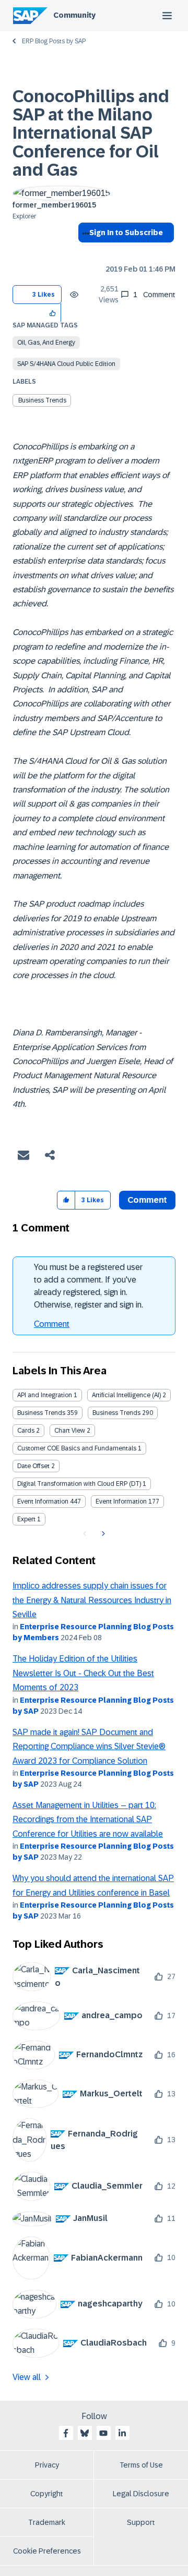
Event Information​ (121, 1501)
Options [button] (84, 251)
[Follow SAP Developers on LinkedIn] (122, 2433)
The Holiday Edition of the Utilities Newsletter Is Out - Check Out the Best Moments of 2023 (83, 1673)
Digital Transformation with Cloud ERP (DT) (79, 1484)
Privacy (47, 2465)
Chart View (70, 1431)
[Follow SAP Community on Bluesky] (85, 2433)
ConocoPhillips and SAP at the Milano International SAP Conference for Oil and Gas (91, 133)
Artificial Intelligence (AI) (126, 1395)
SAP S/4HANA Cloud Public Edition (66, 364)
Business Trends (42, 400)
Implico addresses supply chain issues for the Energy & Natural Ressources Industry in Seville (92, 1600)
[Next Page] (102, 1534)
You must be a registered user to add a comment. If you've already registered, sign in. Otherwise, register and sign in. (89, 1286)
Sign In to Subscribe (126, 233)
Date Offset (33, 1466)
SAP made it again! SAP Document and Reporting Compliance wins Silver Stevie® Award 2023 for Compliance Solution (89, 1747)
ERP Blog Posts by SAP (54, 41)
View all (27, 2377)
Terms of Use (141, 2465)
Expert (26, 1519)
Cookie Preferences (47, 2551)
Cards (26, 1431)
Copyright (47, 2494)
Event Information (43, 1501)
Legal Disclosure (141, 2494)
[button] (53, 313)
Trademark (47, 2522)
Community (74, 15)
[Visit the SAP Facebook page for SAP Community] (66, 2433)
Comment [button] (147, 1200)
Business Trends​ (116, 1413)
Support (141, 2522)
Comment (52, 1324)
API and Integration (45, 1395)
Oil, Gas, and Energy (46, 343)
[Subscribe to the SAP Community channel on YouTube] (103, 2433)
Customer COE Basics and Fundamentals (77, 1448)
